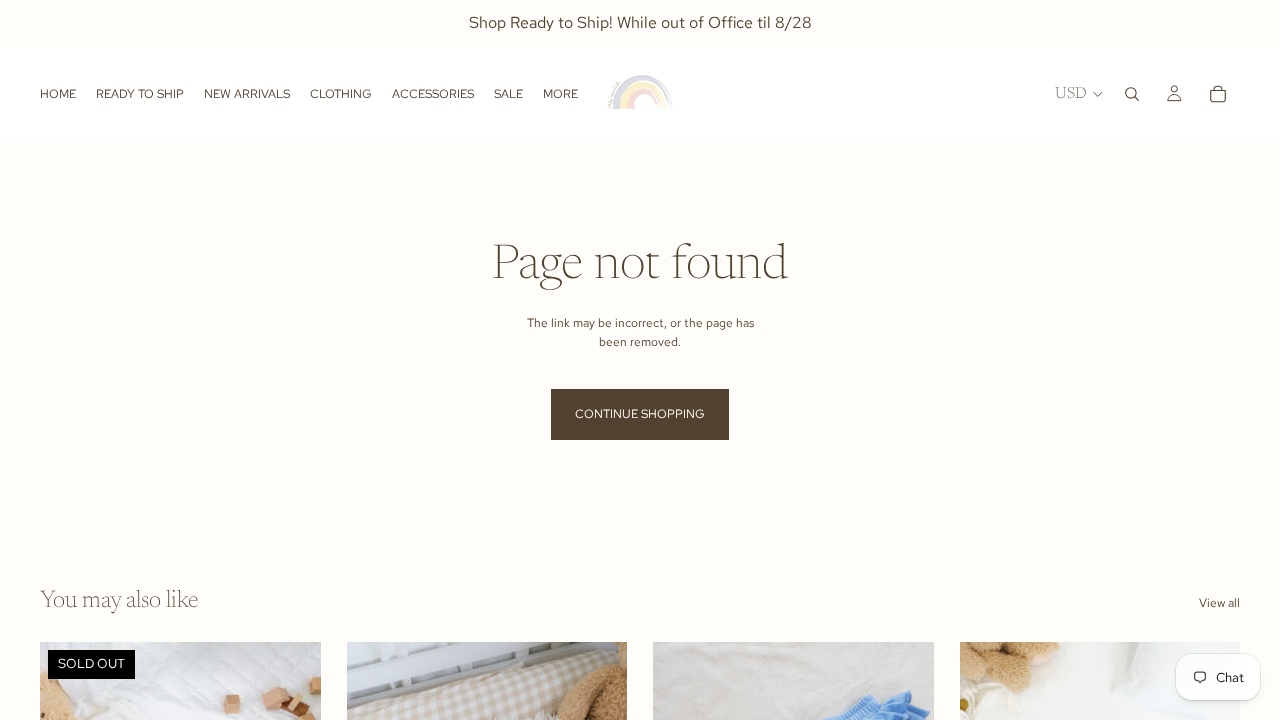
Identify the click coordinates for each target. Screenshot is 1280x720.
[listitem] (560, 93)
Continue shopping (640, 414)
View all (1219, 603)
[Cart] (1218, 94)
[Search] (1132, 94)
